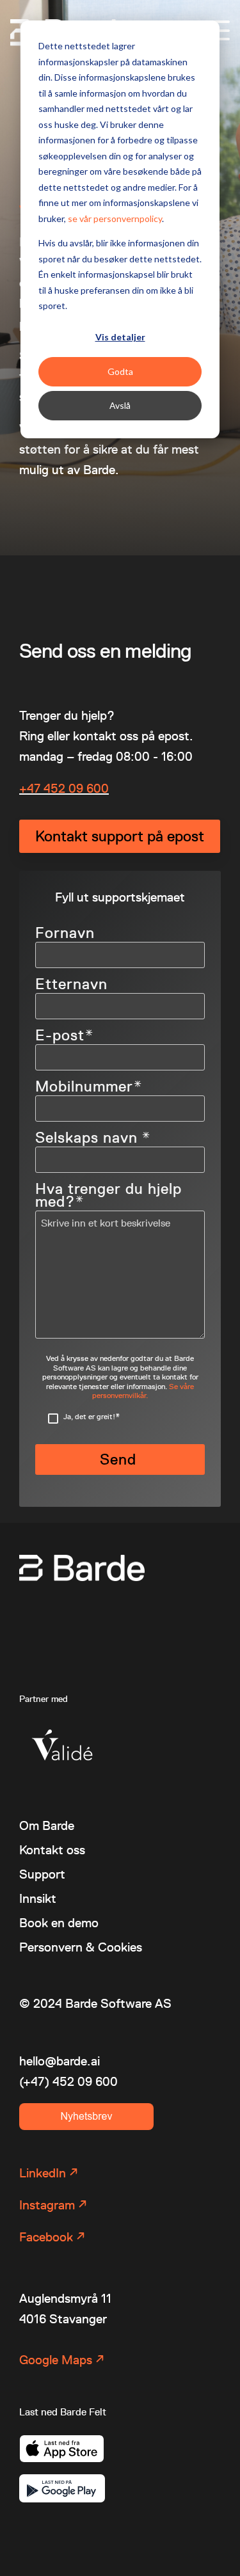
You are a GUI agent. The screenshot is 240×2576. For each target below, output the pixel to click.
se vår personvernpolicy (115, 219)
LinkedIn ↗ (49, 2173)
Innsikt (38, 1898)
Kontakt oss (52, 1850)
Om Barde (47, 1825)
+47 (31, 788)
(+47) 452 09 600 (68, 2081)
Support (42, 1874)
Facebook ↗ (52, 2237)
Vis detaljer (120, 337)
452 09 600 (76, 788)
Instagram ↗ (53, 2205)
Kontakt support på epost (120, 836)
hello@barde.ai (60, 2061)
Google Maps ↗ (62, 2360)
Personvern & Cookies (81, 1947)
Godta (120, 371)
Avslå (120, 405)
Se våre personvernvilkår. (143, 1391)
